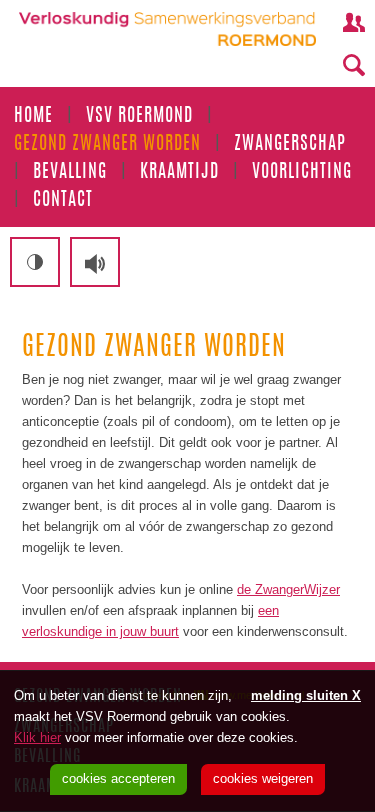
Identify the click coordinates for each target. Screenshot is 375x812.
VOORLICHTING (302, 173)
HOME (33, 117)
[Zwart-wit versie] (35, 262)
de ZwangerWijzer (288, 589)
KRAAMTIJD (179, 173)
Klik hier (37, 737)
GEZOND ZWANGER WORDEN (107, 145)
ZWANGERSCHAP (290, 145)
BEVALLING (70, 173)
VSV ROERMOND (139, 117)
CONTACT (63, 201)
